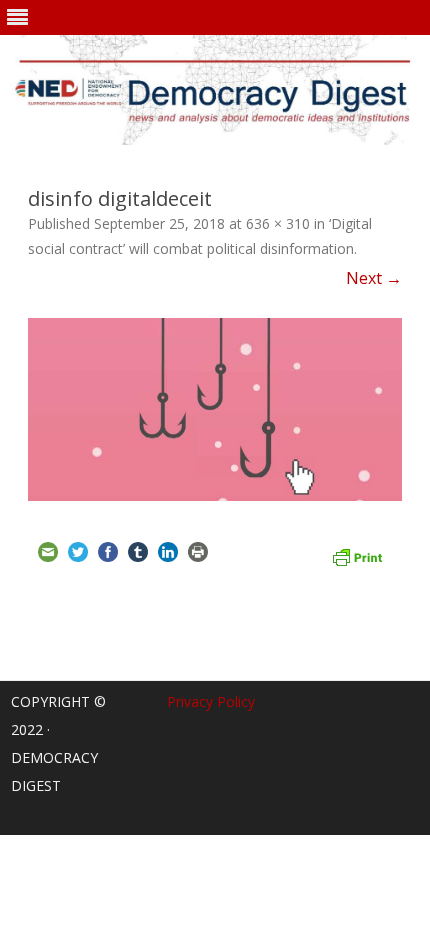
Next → (374, 278)
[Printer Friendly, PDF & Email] (357, 555)
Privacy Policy (211, 701)
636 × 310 (278, 223)
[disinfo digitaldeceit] (215, 409)
